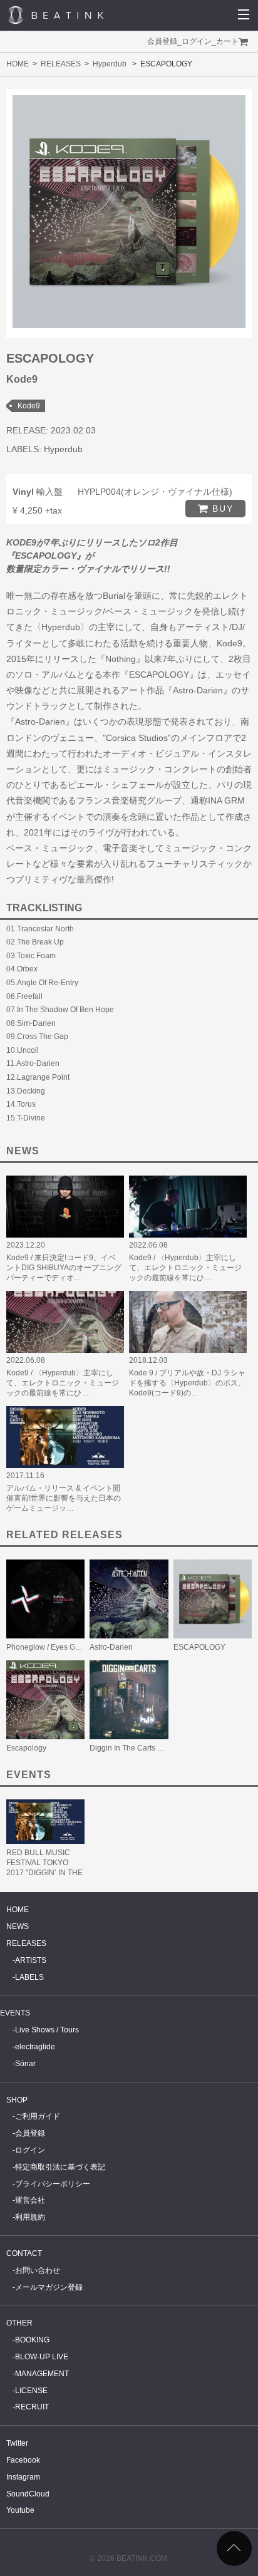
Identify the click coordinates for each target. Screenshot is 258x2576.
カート (227, 41)
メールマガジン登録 (49, 2287)
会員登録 (162, 41)
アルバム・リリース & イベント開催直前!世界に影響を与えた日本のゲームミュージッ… (64, 1498)
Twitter (17, 2443)
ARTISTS (31, 1960)
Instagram (23, 2477)
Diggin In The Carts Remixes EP (144, 1748)
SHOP (17, 2100)
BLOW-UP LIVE (42, 2357)
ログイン (197, 41)
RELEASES (61, 64)
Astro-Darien (111, 1647)
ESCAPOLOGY (199, 1647)
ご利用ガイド (38, 2116)
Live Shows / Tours (47, 2030)
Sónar (25, 2064)
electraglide (35, 2047)
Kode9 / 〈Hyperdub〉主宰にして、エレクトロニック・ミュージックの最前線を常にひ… (185, 1268)
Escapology (26, 1748)
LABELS (29, 1977)
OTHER (19, 2323)
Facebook (23, 2460)
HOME (18, 64)
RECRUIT (32, 2407)
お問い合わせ (38, 2270)
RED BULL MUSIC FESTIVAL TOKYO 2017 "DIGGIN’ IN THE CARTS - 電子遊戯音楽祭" (45, 1873)
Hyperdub (110, 64)
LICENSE (31, 2391)
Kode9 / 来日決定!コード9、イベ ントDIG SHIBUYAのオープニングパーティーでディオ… (64, 1268)
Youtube (20, 2510)
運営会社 (30, 2200)
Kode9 (29, 406)
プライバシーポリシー (53, 2184)
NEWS (18, 1927)
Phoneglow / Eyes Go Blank (54, 1647)
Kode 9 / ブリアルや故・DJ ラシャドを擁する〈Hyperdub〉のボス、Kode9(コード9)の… (187, 1383)
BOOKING (32, 2340)
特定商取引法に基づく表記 (60, 2167)
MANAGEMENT (42, 2374)
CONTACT (24, 2253)
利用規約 (30, 2217)
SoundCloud (28, 2494)
